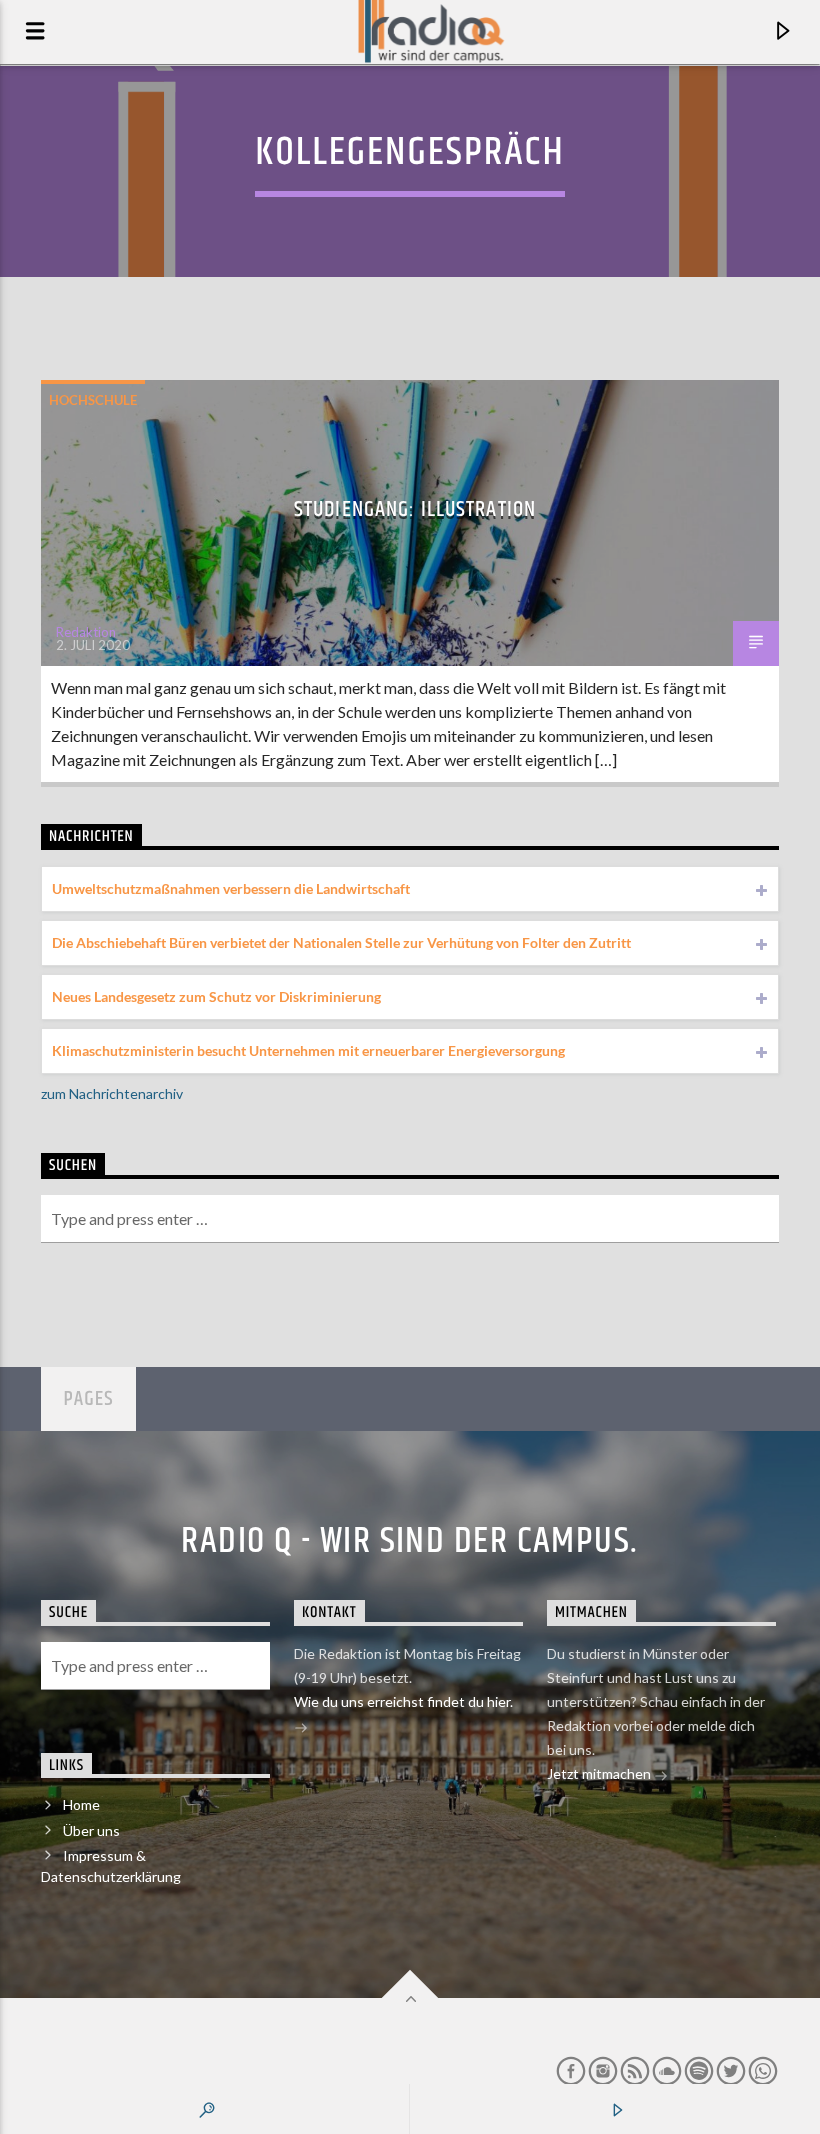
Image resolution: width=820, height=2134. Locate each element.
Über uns (91, 1830)
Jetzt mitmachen (600, 1773)
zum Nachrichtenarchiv (112, 1093)
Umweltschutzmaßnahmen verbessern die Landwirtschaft (231, 888)
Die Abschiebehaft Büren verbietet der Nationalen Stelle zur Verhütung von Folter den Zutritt (341, 942)
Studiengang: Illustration (415, 509)
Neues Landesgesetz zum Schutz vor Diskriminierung (216, 996)
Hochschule (93, 400)
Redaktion (86, 632)
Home (81, 1804)
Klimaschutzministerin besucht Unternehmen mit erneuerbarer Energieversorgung (308, 1050)
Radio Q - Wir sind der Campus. (409, 1542)
